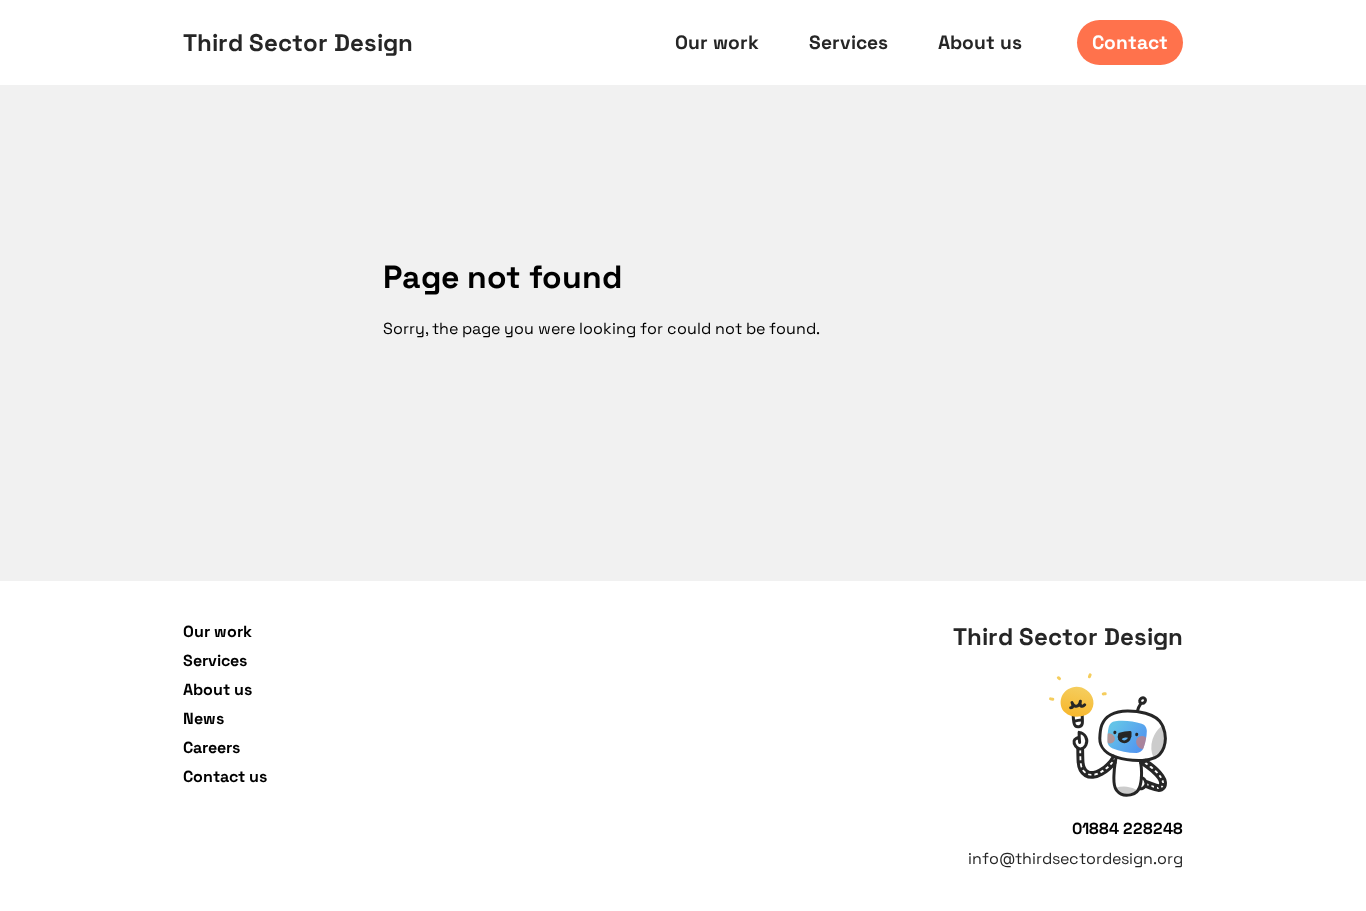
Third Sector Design (298, 42)
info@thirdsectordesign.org (1075, 858)
